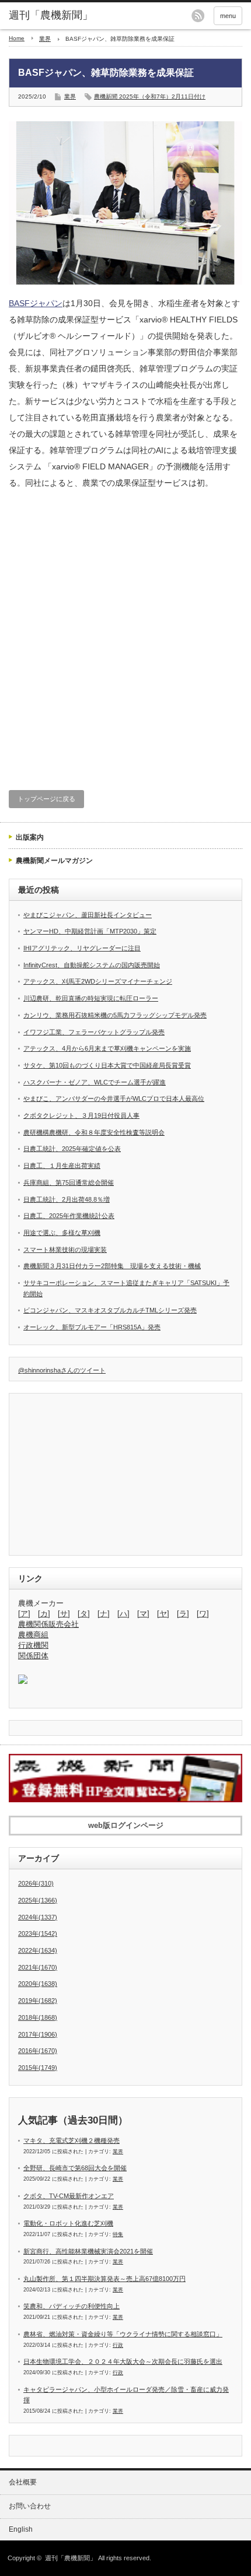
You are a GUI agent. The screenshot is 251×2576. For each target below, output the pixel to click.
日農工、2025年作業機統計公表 (69, 1216)
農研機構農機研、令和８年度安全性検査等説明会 (94, 1132)
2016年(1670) (38, 2051)
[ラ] (183, 1614)
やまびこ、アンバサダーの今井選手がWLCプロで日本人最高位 (114, 1099)
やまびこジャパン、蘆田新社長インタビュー (88, 915)
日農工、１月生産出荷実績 (62, 1166)
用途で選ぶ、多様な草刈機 (62, 1233)
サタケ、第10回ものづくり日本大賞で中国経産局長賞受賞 (107, 1065)
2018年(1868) (38, 2017)
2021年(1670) (38, 1967)
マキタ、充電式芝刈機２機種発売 (72, 2140)
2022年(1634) (38, 1950)
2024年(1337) (38, 1917)
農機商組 (33, 1635)
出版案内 (30, 837)
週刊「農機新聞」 (71, 2558)
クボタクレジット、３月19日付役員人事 (81, 1115)
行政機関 (33, 1645)
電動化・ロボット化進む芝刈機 (68, 2223)
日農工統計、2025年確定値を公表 (72, 1149)
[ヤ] (163, 1614)
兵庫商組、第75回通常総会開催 (69, 1182)
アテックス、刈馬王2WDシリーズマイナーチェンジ (98, 981)
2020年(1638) (38, 1984)
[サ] (64, 1614)
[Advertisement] (125, 638)
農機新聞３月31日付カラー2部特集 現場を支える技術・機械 (112, 1266)
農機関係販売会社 (48, 1624)
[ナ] (104, 1614)
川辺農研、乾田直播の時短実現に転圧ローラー (91, 998)
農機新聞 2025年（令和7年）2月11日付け (150, 96)
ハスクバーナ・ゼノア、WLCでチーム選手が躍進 (95, 1082)
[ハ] (123, 1614)
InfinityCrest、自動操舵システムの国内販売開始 (92, 965)
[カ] (44, 1614)
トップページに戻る (46, 799)
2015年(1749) (38, 2068)
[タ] (84, 1614)
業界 (45, 39)
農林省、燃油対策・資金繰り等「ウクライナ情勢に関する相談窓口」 (123, 2334)
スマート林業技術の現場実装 (65, 1250)
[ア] (24, 1614)
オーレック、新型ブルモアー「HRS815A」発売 (92, 1327)
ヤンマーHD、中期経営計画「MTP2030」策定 (90, 931)
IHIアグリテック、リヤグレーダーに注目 (82, 948)
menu (228, 16)
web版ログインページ (126, 1825)
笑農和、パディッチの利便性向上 (72, 2306)
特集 (118, 2234)
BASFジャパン (36, 303)
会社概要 (23, 2482)
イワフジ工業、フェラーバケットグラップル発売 (94, 1032)
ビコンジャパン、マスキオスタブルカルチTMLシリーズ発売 (110, 1310)
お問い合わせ (30, 2506)
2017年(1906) (38, 2034)
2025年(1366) (38, 1900)
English (21, 2529)
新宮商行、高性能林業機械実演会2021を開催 (88, 2251)
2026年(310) (36, 1883)
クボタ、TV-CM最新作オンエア (69, 2196)
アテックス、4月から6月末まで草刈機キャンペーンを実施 (107, 1048)
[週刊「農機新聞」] (59, 16)
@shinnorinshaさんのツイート (62, 1370)
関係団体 (33, 1656)
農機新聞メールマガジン (54, 861)
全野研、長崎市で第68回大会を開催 (75, 2168)
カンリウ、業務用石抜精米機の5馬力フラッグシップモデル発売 (115, 1015)
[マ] (143, 1614)
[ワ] (203, 1614)
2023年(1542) (38, 1933)
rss (198, 16)
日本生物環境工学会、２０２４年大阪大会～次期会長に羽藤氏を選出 (123, 2361)
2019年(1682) (38, 2001)
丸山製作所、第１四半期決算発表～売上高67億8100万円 (104, 2279)
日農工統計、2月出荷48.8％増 (67, 1199)
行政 (118, 2345)
